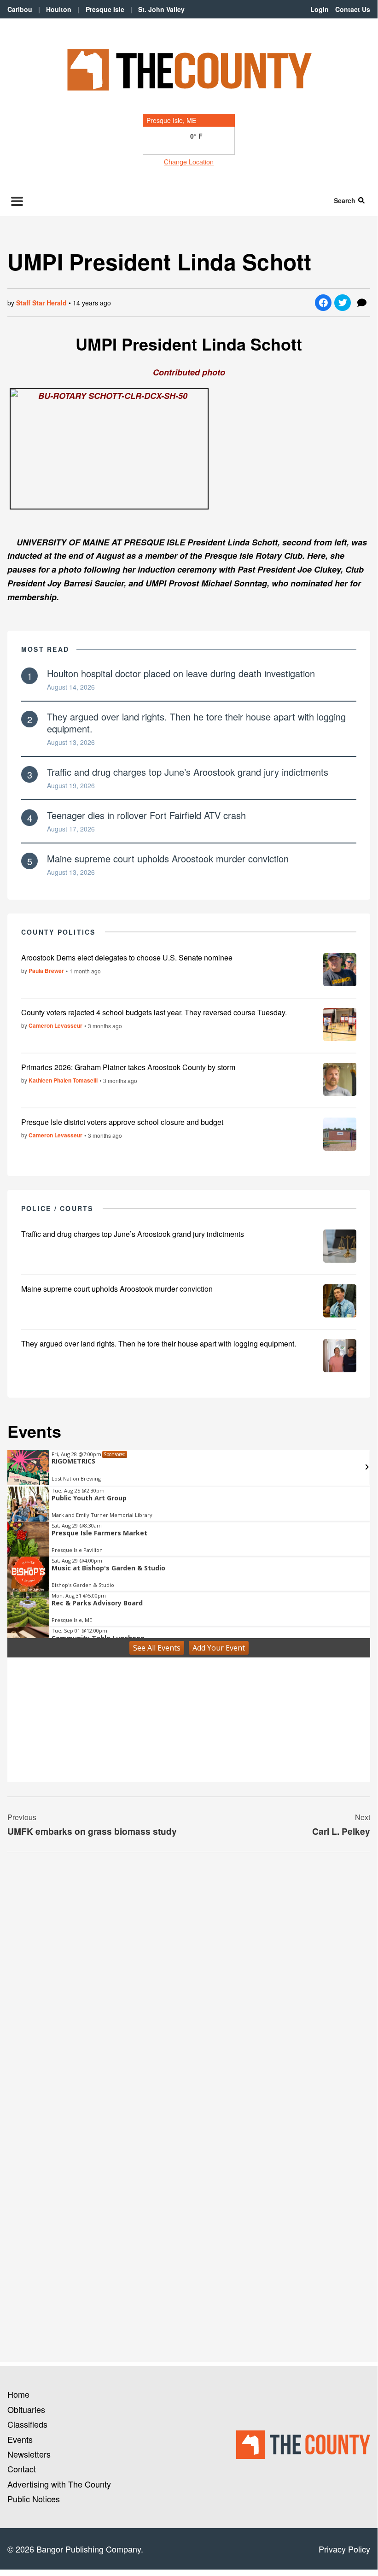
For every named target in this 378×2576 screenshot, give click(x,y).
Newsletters (29, 2454)
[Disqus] (189, 1985)
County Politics (58, 932)
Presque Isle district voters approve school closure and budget (122, 1122)
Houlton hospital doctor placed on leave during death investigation (181, 673)
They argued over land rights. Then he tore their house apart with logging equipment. (196, 723)
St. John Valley (161, 9)
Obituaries (26, 2409)
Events (20, 2439)
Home (18, 2394)
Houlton (59, 9)
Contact (22, 2469)
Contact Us (353, 9)
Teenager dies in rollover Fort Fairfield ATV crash (146, 815)
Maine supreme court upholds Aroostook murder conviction (168, 858)
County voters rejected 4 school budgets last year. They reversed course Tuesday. (154, 1012)
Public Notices (34, 2499)
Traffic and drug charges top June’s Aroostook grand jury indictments (188, 772)
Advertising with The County (59, 2484)
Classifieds (27, 2424)
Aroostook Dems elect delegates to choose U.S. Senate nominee (127, 957)
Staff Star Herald (41, 303)
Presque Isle (105, 9)
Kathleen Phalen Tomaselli (63, 1080)
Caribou (20, 9)
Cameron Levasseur (55, 1025)
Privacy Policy (344, 2549)
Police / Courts (57, 1208)
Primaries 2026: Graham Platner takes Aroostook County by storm (128, 1067)
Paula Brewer (46, 971)
